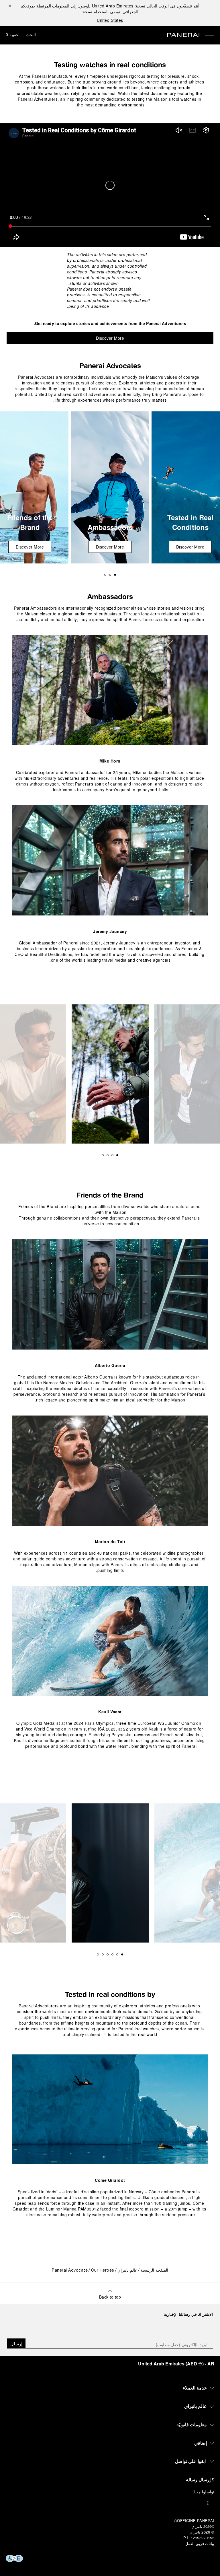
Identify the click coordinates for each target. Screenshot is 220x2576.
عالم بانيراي (127, 2271)
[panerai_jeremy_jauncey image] (110, 860)
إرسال (16, 2343)
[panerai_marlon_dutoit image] (110, 1471)
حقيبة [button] (12, 34)
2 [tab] (110, 575)
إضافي (201, 2443)
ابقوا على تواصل (190, 2461)
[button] (110, 2294)
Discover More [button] (190, 547)
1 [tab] (115, 575)
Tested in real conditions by (110, 1994)
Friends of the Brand (110, 1195)
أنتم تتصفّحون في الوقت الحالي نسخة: (146, 6)
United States (110, 20)
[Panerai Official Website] (183, 35)
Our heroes (103, 2271)
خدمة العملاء (195, 2388)
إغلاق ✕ (10, 6)
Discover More (110, 338)
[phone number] (110, 2503)
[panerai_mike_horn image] (110, 690)
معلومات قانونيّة (192, 2424)
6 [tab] (98, 1954)
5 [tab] (103, 1954)
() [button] (176, 2364)
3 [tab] (105, 575)
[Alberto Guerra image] (110, 1294)
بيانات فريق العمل (200, 2543)
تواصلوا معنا (204, 2492)
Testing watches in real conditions (110, 65)
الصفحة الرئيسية (154, 2271)
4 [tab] (103, 1155)
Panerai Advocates (110, 365)
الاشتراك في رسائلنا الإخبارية (188, 2314)
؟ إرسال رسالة (200, 2479)
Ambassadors (110, 596)
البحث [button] (31, 34)
